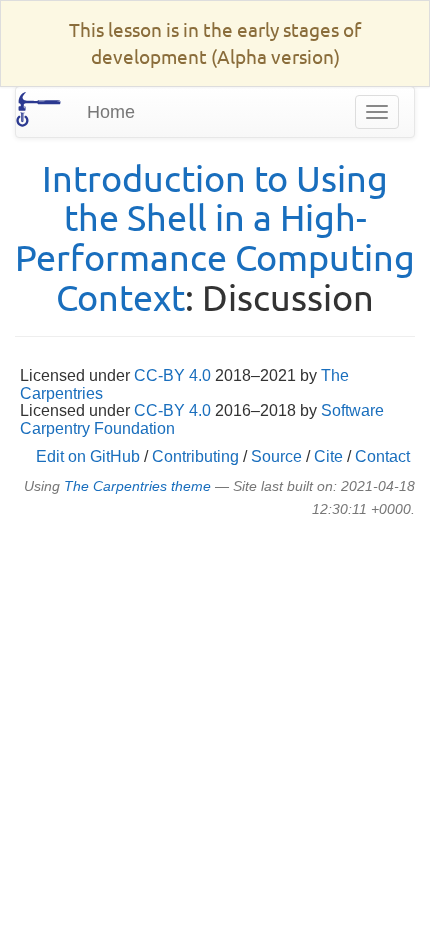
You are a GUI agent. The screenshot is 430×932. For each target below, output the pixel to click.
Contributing (195, 456)
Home (111, 112)
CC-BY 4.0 (172, 375)
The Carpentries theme (137, 486)
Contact (382, 456)
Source (276, 456)
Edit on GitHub (88, 456)
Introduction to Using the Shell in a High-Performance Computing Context (215, 237)
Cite (328, 456)
